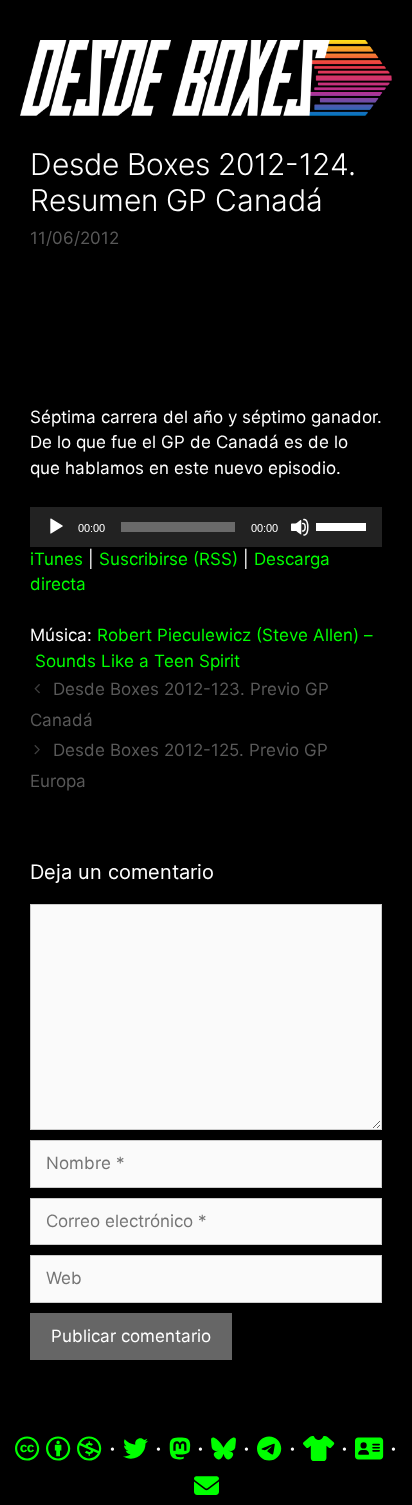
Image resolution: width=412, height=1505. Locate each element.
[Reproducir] (56, 527)
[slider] (344, 525)
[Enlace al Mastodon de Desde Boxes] (180, 1448)
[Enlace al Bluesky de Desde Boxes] (223, 1448)
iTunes (56, 559)
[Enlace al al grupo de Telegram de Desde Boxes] (269, 1448)
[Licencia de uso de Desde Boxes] (58, 1448)
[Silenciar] (300, 527)
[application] (206, 527)
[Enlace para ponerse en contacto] (206, 1486)
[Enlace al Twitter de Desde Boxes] (135, 1448)
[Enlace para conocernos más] (369, 1448)
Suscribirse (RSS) (168, 559)
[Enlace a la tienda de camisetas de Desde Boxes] (318, 1448)
